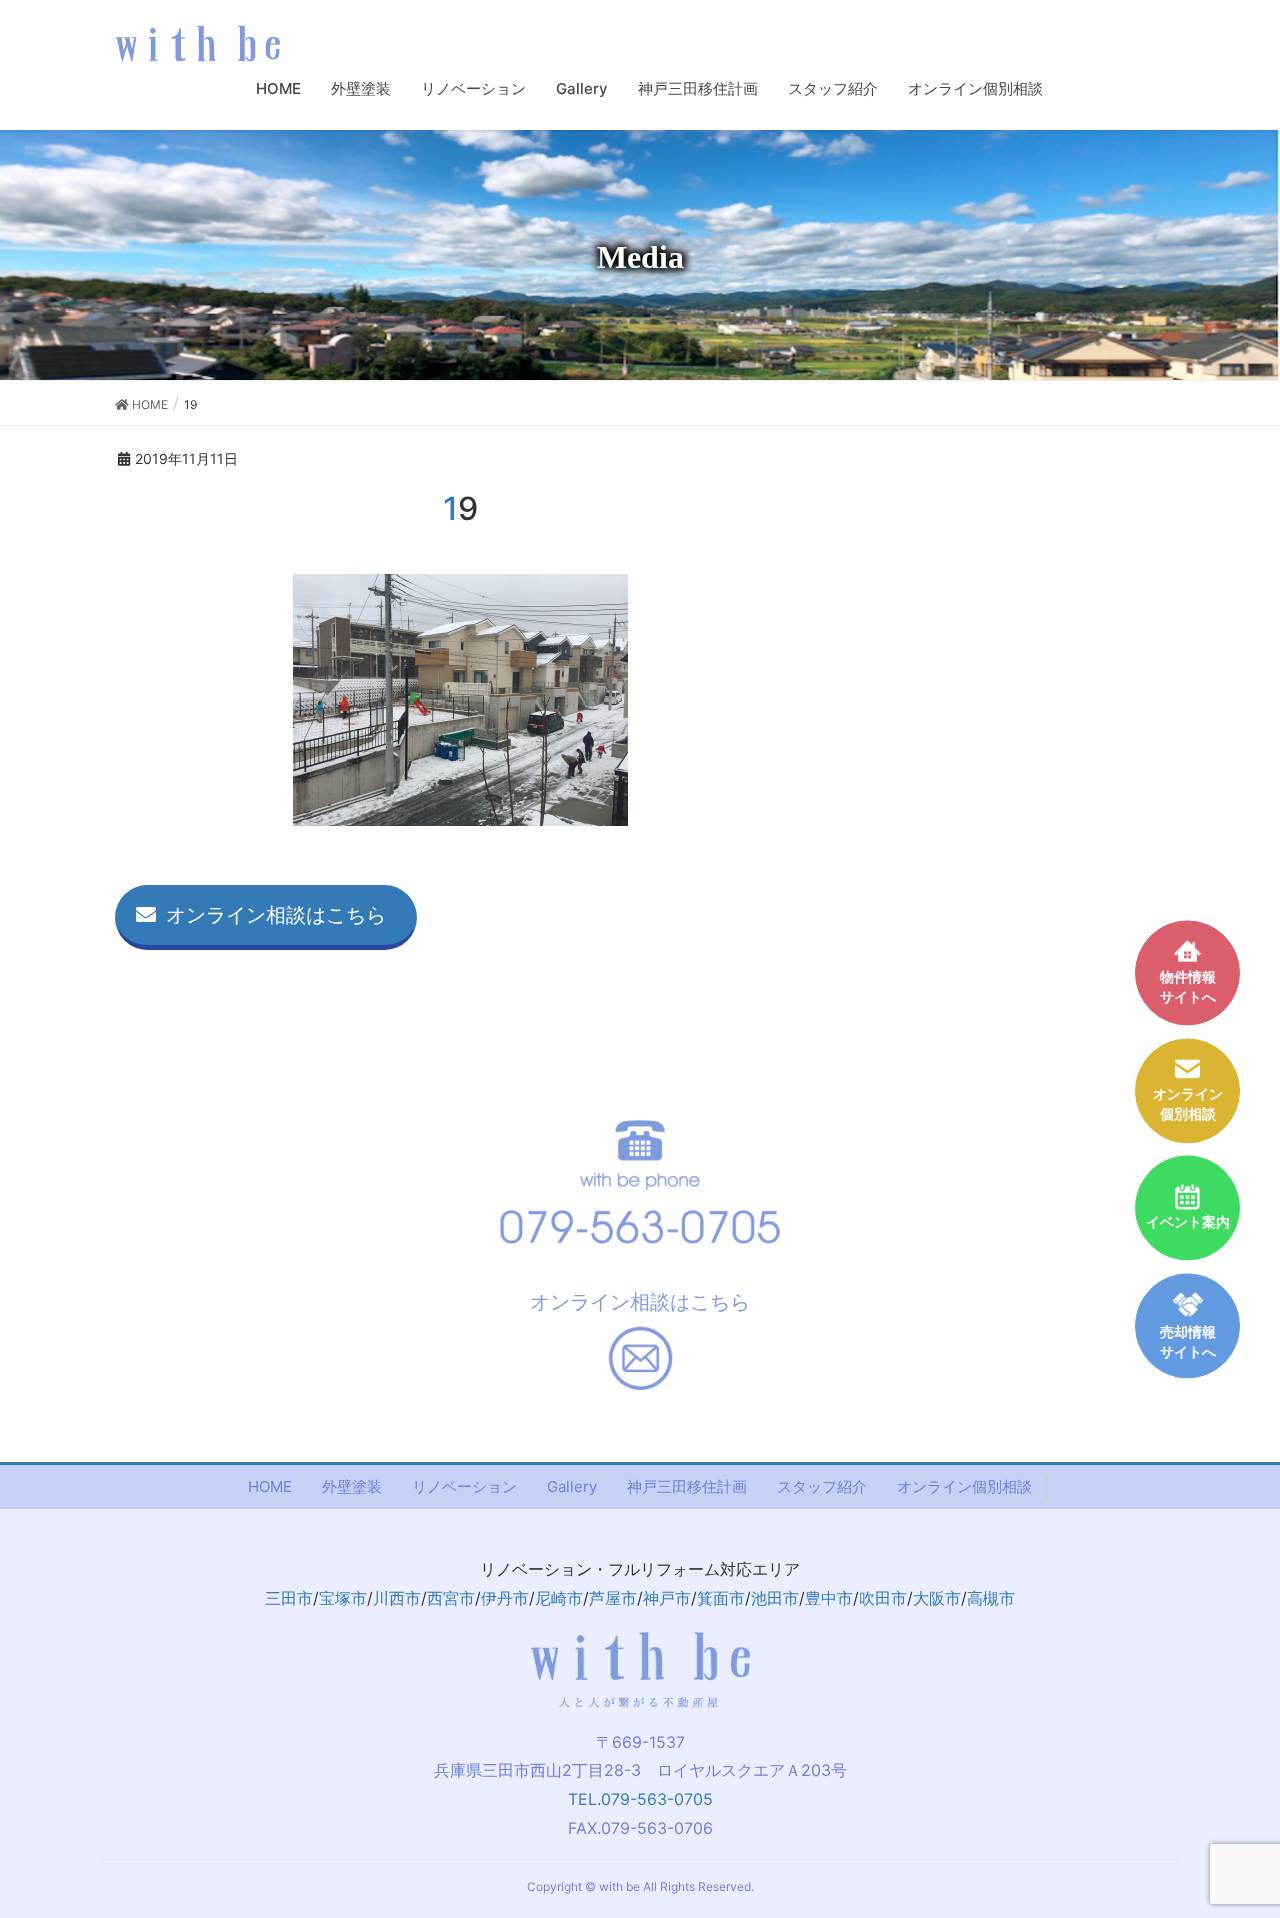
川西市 (397, 1598)
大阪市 (937, 1598)
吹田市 (883, 1598)
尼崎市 (559, 1598)
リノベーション (464, 1486)
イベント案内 (1188, 1221)
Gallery (572, 1486)
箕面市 (721, 1598)
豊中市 (829, 1598)
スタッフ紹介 (822, 1486)
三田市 (289, 1598)
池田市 (775, 1598)
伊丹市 (505, 1598)
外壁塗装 (352, 1486)
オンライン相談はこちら (276, 915)
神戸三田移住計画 (687, 1486)
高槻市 (991, 1598)
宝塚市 (343, 1598)
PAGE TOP (1253, 1839)
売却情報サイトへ (1188, 1342)
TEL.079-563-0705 (640, 1799)
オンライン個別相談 (964, 1486)
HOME (270, 1486)
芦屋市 (613, 1598)
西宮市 (451, 1598)
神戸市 (667, 1598)
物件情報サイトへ (1188, 987)
